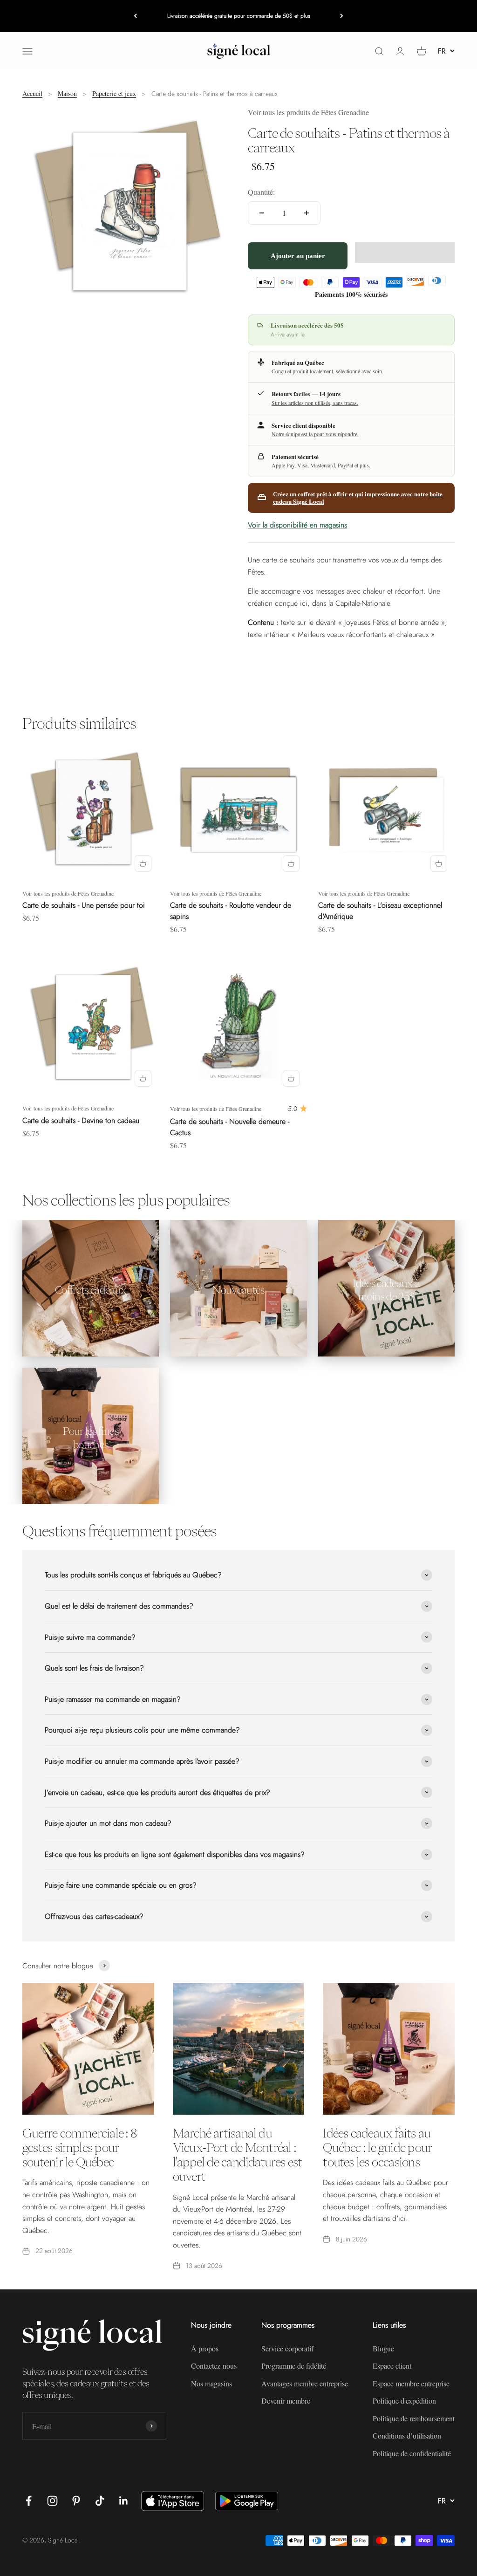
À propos (205, 2348)
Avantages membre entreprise (305, 2383)
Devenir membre (286, 2401)
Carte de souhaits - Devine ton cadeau (81, 1120)
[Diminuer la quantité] (262, 213)
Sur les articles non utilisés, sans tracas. (315, 403)
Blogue (383, 2348)
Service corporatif (287, 2348)
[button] (405, 253)
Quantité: (261, 192)
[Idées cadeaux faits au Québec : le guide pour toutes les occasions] (389, 2049)
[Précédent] (135, 16)
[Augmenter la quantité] (307, 213)
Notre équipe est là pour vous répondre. (315, 434)
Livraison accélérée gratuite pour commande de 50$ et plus (239, 16)
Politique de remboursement (414, 2418)
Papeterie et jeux (114, 93)
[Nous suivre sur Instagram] (52, 2501)
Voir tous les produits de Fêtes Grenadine (308, 112)
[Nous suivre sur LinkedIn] (124, 2501)
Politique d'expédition (404, 2401)
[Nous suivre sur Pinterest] (76, 2501)
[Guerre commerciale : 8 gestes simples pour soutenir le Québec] (88, 2049)
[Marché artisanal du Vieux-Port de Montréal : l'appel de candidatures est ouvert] (239, 2049)
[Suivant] (342, 16)
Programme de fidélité (294, 2366)
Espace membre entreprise (411, 2383)
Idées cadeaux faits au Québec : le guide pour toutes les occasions (377, 2147)
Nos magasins (211, 2383)
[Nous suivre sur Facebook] (29, 2501)
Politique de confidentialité (412, 2453)
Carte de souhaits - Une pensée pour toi (84, 905)
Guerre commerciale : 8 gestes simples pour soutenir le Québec (79, 2147)
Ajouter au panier (298, 256)
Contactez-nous (214, 2366)
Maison (67, 93)
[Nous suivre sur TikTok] (100, 2501)
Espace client (392, 2366)
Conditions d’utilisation (407, 2436)
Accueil (32, 93)
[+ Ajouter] (143, 863)
